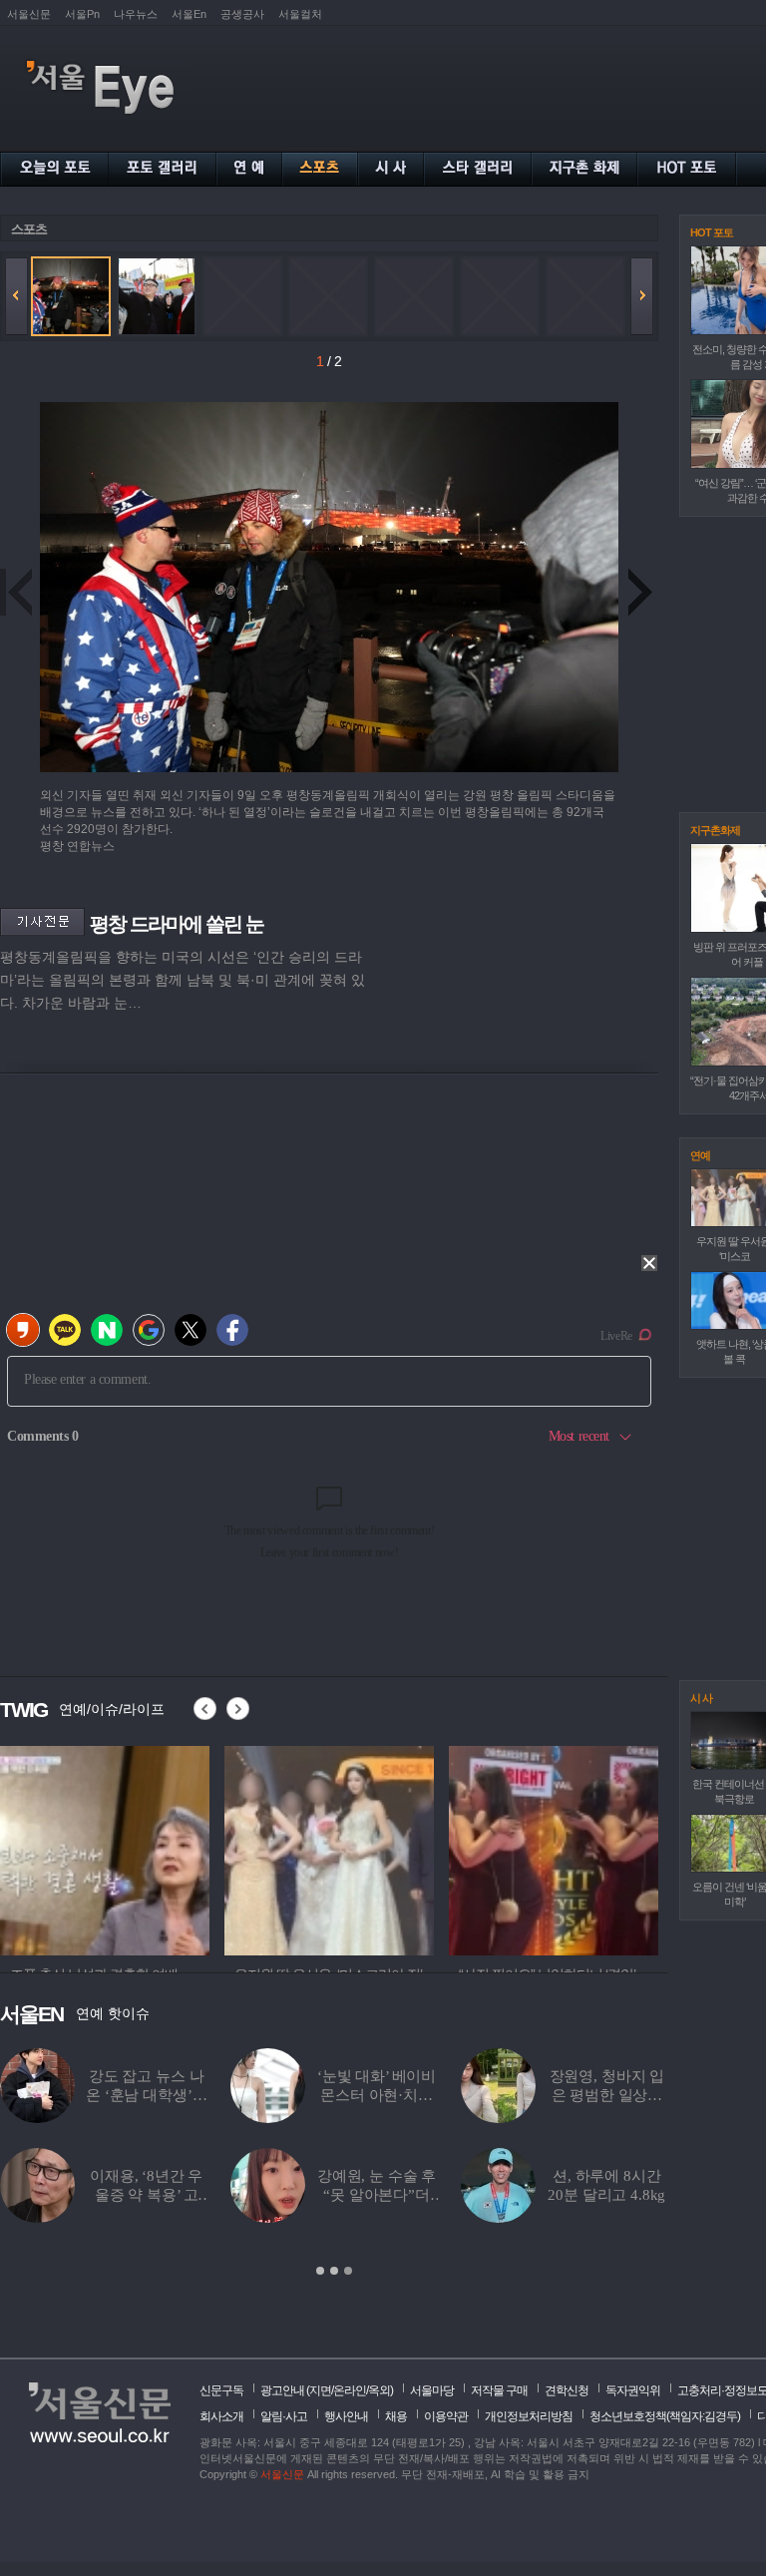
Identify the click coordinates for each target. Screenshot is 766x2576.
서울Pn (82, 14)
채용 (396, 2416)
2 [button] (334, 2271)
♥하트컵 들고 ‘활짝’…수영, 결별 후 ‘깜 (376, 2195)
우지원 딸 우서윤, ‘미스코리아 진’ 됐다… (377, 2095)
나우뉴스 (136, 14)
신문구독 (221, 2390)
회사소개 (221, 2416)
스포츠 (29, 229)
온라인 (350, 2390)
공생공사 (242, 14)
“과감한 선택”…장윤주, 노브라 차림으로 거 (607, 2095)
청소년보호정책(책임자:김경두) (665, 2416)
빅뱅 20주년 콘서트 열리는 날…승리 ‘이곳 (146, 2195)
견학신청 (567, 2390)
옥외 (379, 2390)
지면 (320, 2390)
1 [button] (320, 2271)
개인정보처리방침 (529, 2416)
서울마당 (432, 2390)
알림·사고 (284, 2416)
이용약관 (446, 2416)
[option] (105, 1848)
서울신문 (29, 14)
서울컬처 (300, 14)
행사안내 (346, 2416)
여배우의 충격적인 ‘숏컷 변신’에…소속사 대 (607, 2195)
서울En (189, 14)
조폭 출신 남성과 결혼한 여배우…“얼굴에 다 (147, 2095)
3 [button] (348, 2271)
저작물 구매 (499, 2390)
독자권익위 (633, 2390)
